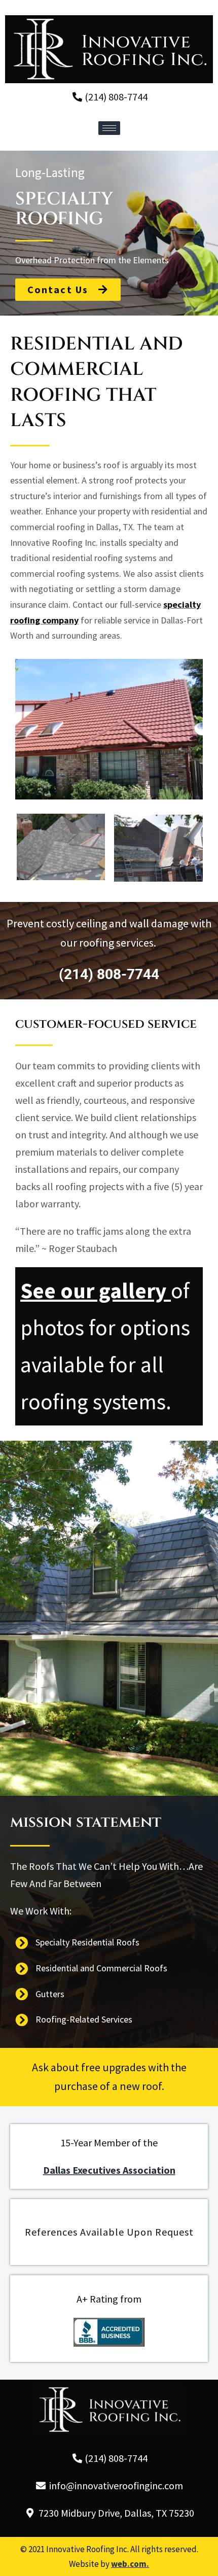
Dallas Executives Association (109, 2170)
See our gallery (93, 1291)
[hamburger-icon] (109, 128)
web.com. (130, 2564)
